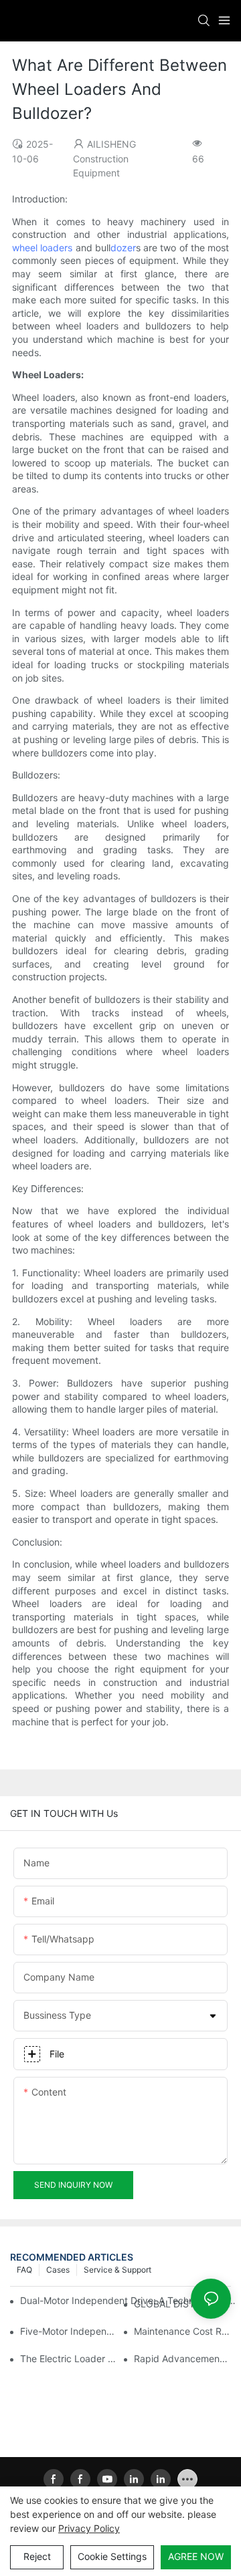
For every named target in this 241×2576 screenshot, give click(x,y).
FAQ (24, 2270)
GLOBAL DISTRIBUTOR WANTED (182, 2304)
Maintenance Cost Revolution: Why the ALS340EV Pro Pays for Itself (182, 2331)
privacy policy (89, 2528)
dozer (123, 248)
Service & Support (117, 2270)
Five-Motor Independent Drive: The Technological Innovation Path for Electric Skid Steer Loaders (69, 2331)
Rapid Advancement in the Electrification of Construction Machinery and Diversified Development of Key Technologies (182, 2358)
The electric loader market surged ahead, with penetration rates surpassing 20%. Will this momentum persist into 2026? (69, 2358)
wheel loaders (42, 248)
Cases (58, 2270)
